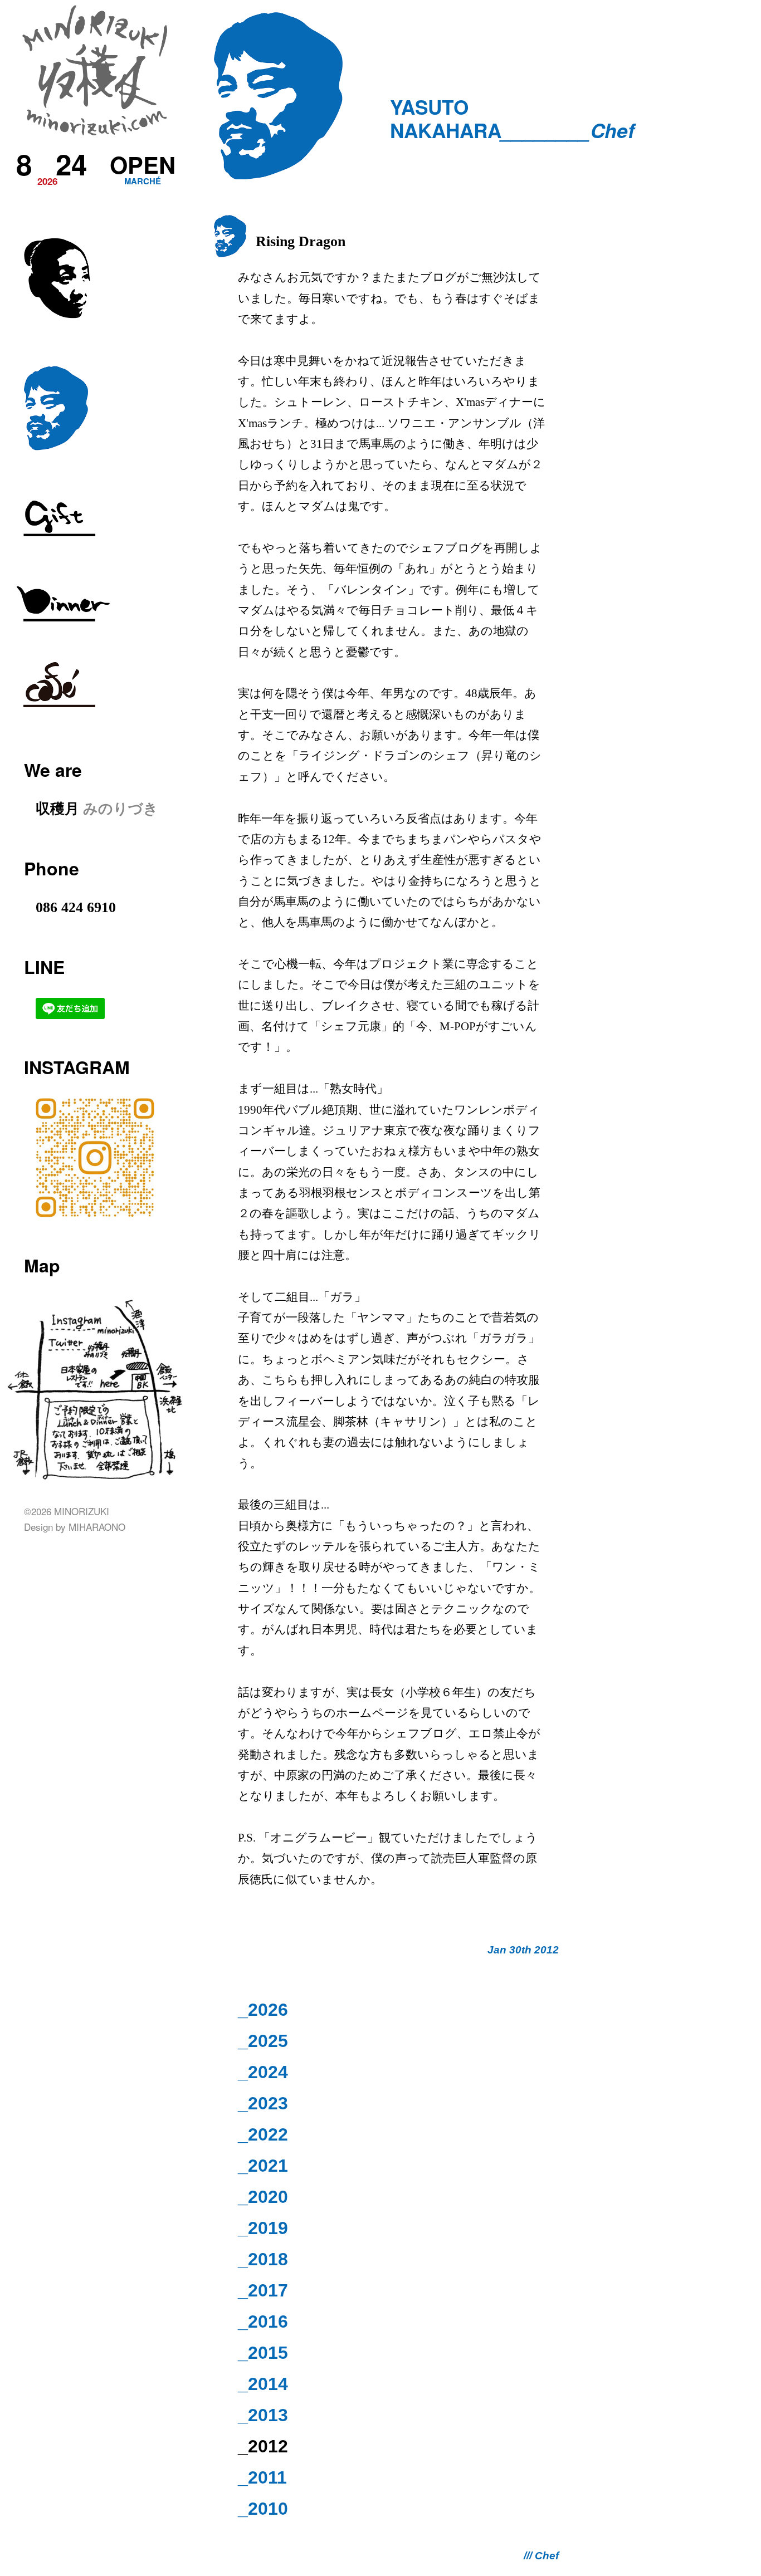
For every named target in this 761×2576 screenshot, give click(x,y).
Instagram (77, 1067)
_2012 (263, 2446)
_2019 (263, 2228)
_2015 (263, 2353)
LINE (44, 967)
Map (42, 1265)
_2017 (263, 2290)
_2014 (263, 2384)
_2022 (263, 2134)
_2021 (263, 2166)
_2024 (263, 2072)
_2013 (263, 2415)
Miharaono (97, 1527)
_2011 (262, 2477)
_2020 (263, 2197)
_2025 (263, 2041)
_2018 (263, 2259)
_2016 (263, 2322)
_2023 (263, 2103)
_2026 (263, 2010)
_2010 (263, 2509)
